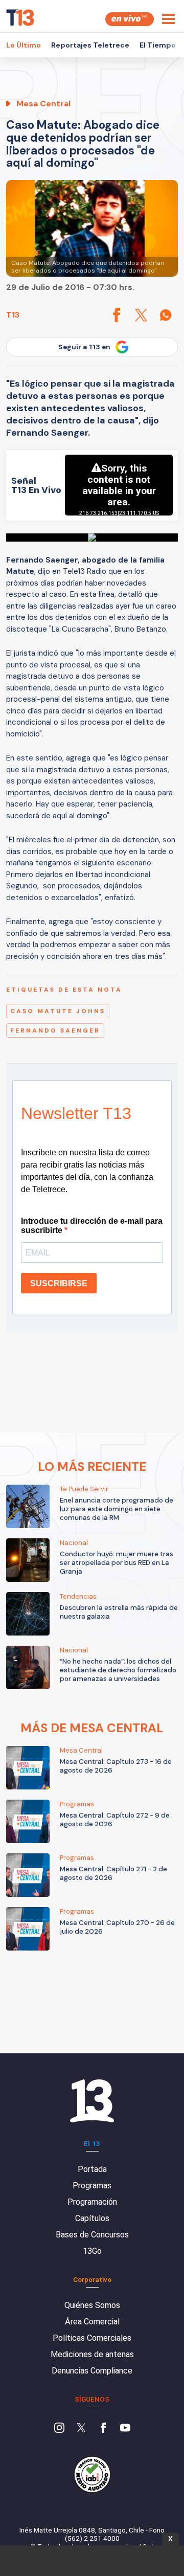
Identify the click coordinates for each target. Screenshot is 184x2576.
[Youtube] (125, 2429)
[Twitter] (81, 2429)
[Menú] (168, 19)
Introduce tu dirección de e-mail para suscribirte (92, 1226)
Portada (92, 2169)
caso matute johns (58, 1011)
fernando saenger (55, 1031)
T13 (13, 315)
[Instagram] (59, 2429)
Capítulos (92, 2218)
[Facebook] (103, 2429)
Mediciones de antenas (92, 2354)
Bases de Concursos (92, 2235)
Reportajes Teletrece (90, 45)
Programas (92, 2186)
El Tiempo (158, 45)
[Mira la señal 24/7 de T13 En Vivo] (130, 19)
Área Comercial (92, 2322)
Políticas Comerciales (92, 2338)
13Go (92, 2251)
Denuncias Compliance (92, 2371)
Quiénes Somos (92, 2305)
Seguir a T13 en (84, 347)
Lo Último (24, 45)
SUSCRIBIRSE (59, 1283)
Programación (92, 2202)
